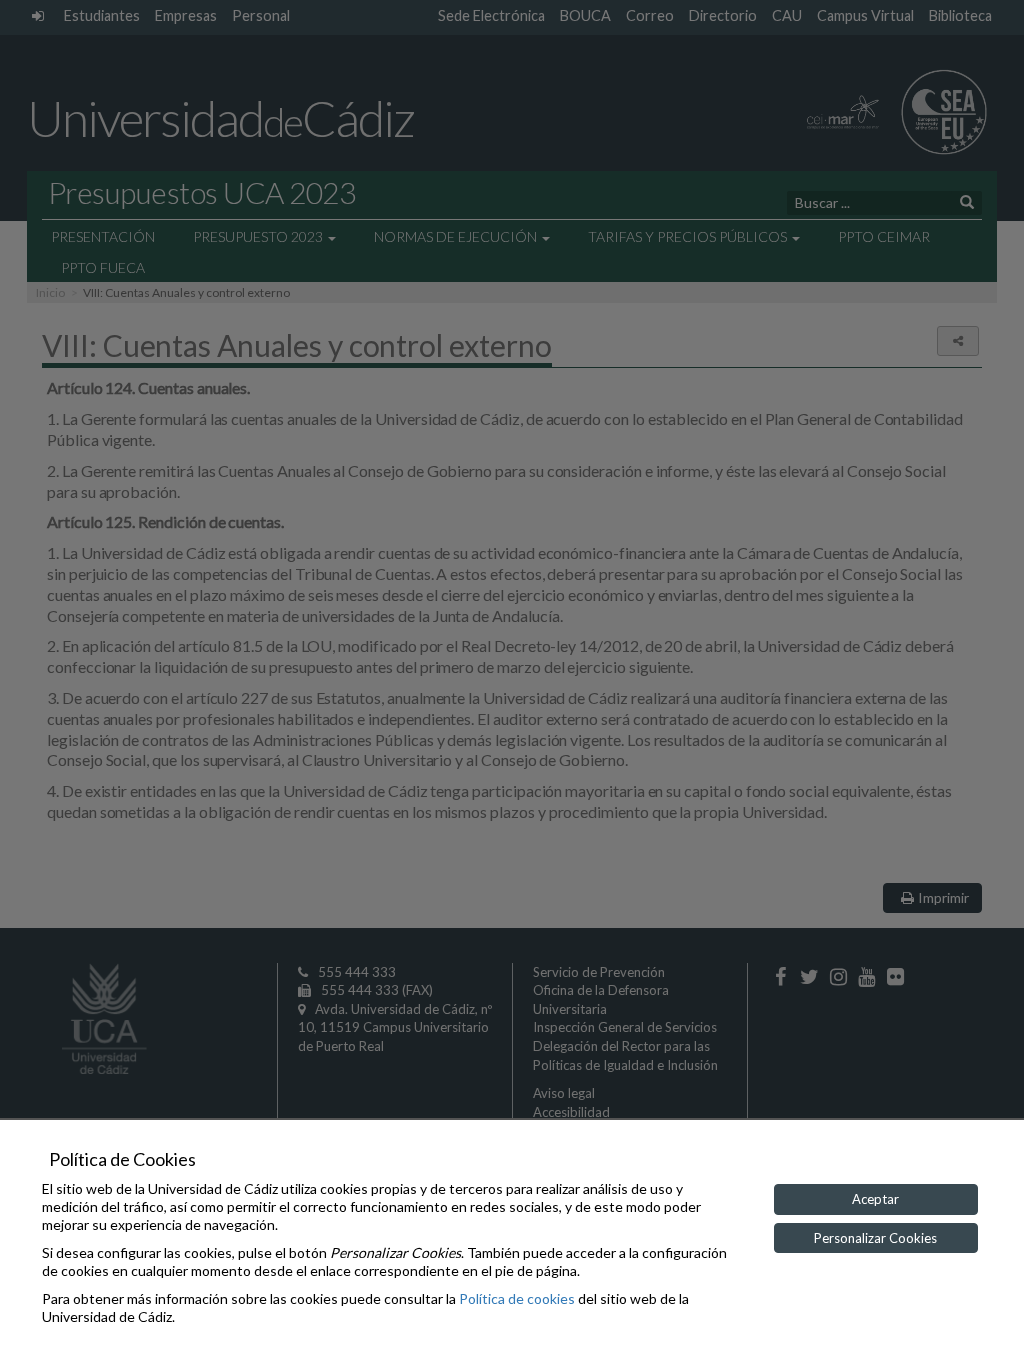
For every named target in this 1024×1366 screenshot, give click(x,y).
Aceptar (875, 1199)
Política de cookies (517, 1298)
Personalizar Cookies (875, 1238)
